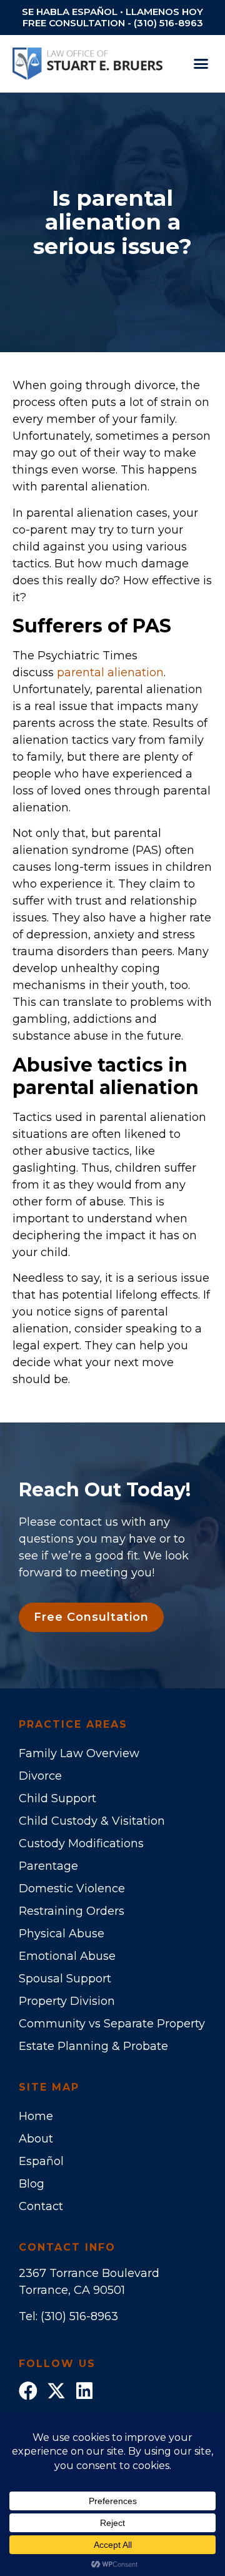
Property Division (67, 2001)
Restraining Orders (72, 1911)
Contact (41, 2206)
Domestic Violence (72, 1889)
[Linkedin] (84, 2391)
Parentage (48, 1866)
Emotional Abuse (67, 1956)
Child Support (57, 1798)
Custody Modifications (81, 1843)
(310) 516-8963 (79, 2316)
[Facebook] (28, 2391)
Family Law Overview (79, 1753)
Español (41, 2161)
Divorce (40, 1776)
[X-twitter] (56, 2391)
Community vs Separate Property (112, 2024)
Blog (32, 2184)
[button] (201, 64)
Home (36, 2116)
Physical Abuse (62, 1934)
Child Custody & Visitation (92, 1821)
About (36, 2139)
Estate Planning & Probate (93, 2046)
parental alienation (110, 672)
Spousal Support (65, 1979)
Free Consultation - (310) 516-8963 (113, 23)
